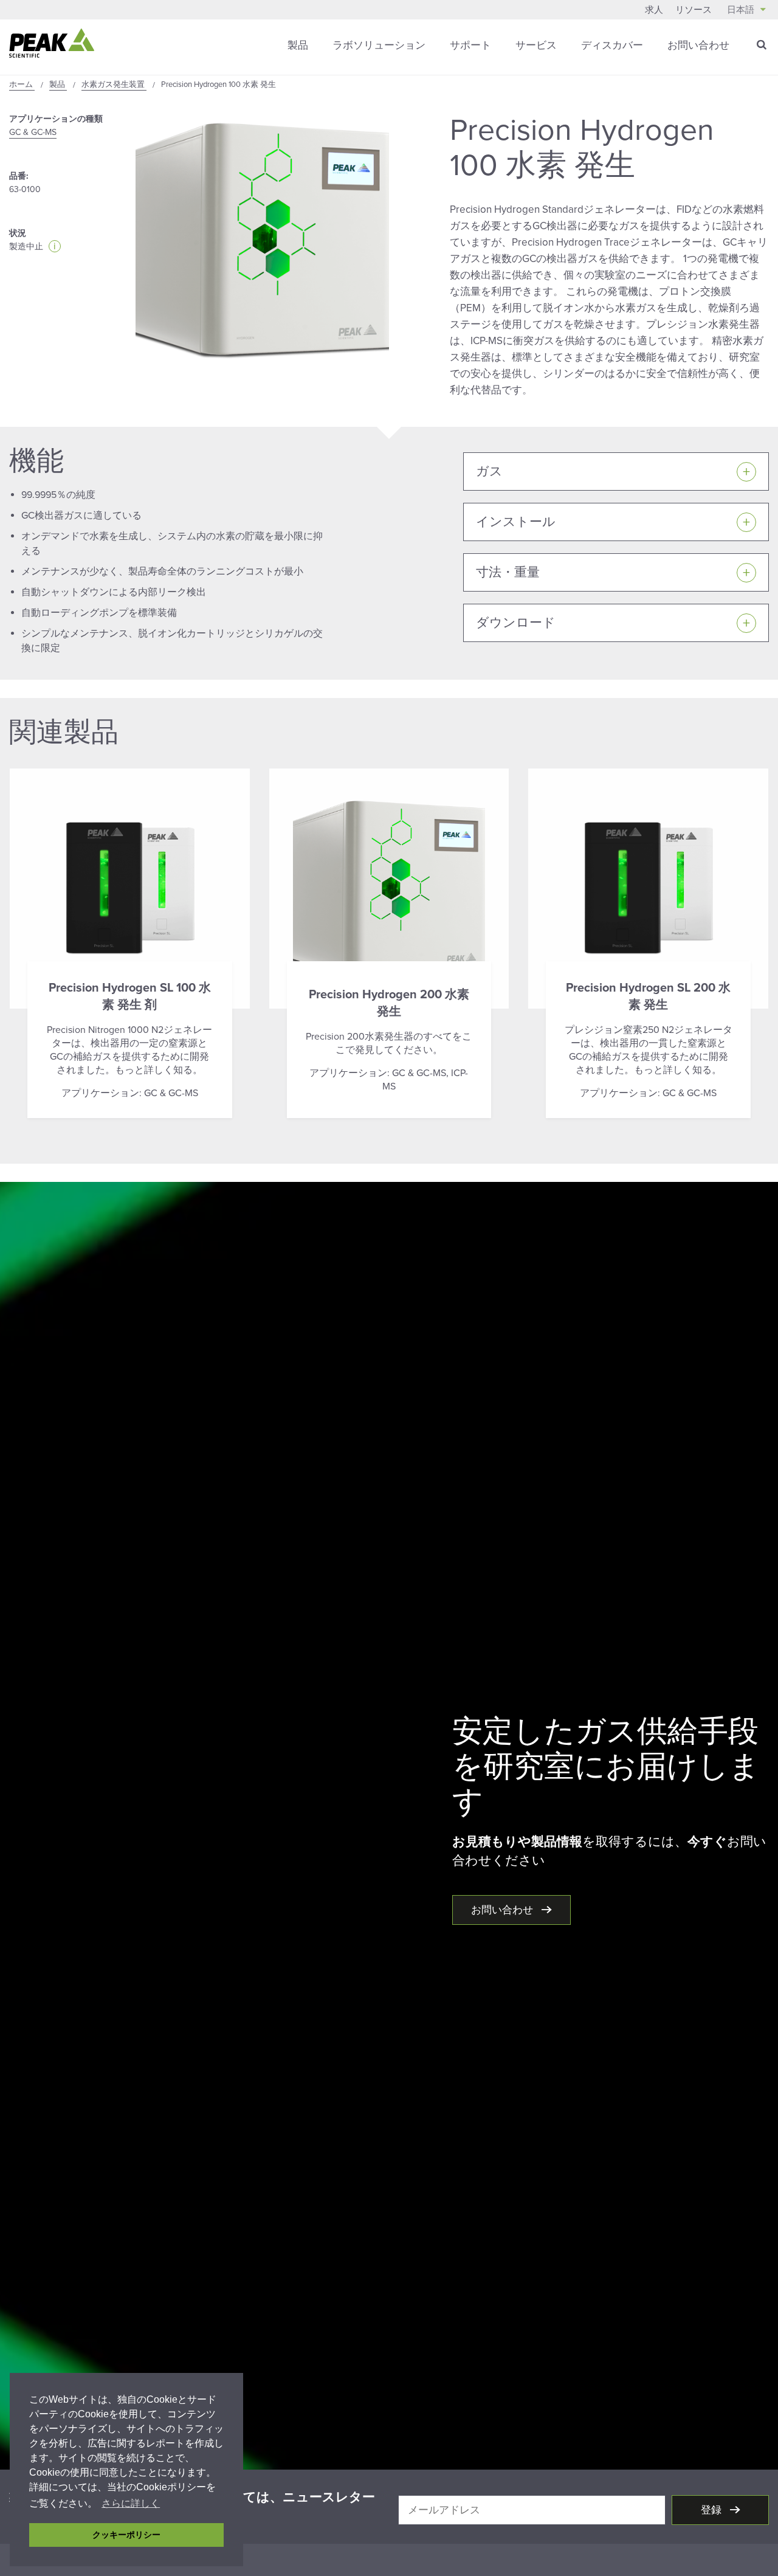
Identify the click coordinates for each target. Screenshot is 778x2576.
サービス (536, 45)
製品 (298, 45)
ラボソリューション (379, 45)
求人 (654, 10)
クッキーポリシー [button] (126, 2535)
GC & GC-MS (33, 132)
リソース (694, 10)
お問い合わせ (698, 45)
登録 (712, 2510)
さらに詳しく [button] (131, 2503)
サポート (470, 45)
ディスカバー (612, 45)
